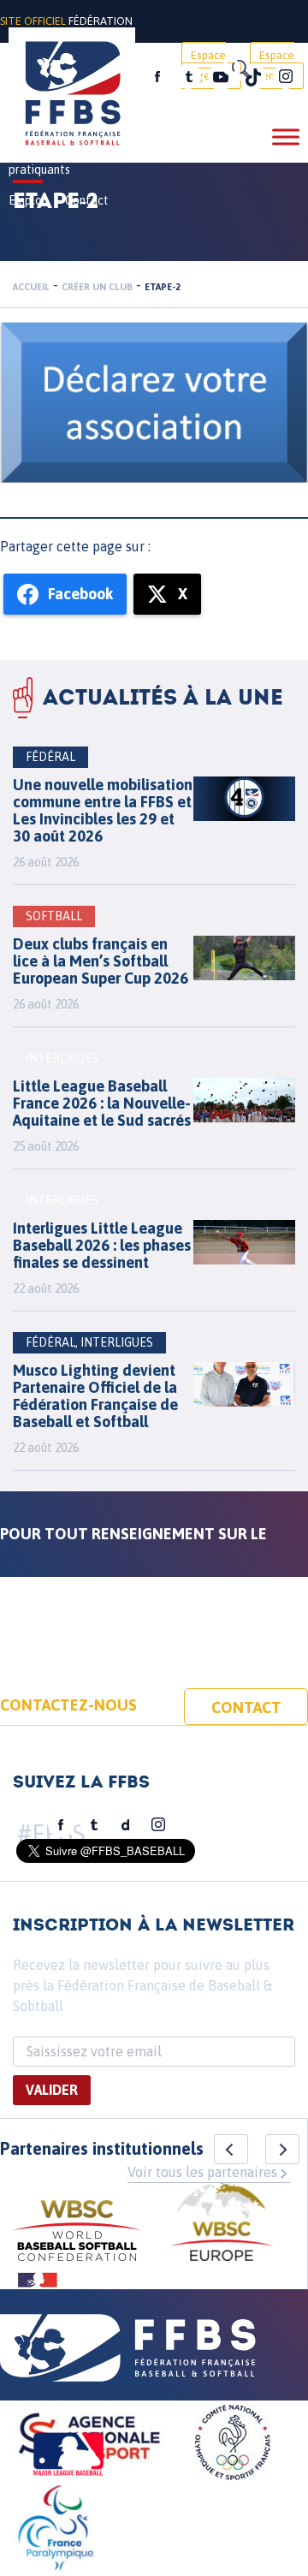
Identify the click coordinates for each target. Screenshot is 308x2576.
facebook (157, 77)
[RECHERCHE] (240, 68)
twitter (188, 77)
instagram (286, 77)
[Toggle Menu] (286, 137)
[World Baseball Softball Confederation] (77, 2233)
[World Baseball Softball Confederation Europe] (222, 2225)
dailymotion (126, 1825)
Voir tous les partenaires (202, 2172)
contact (246, 1707)
